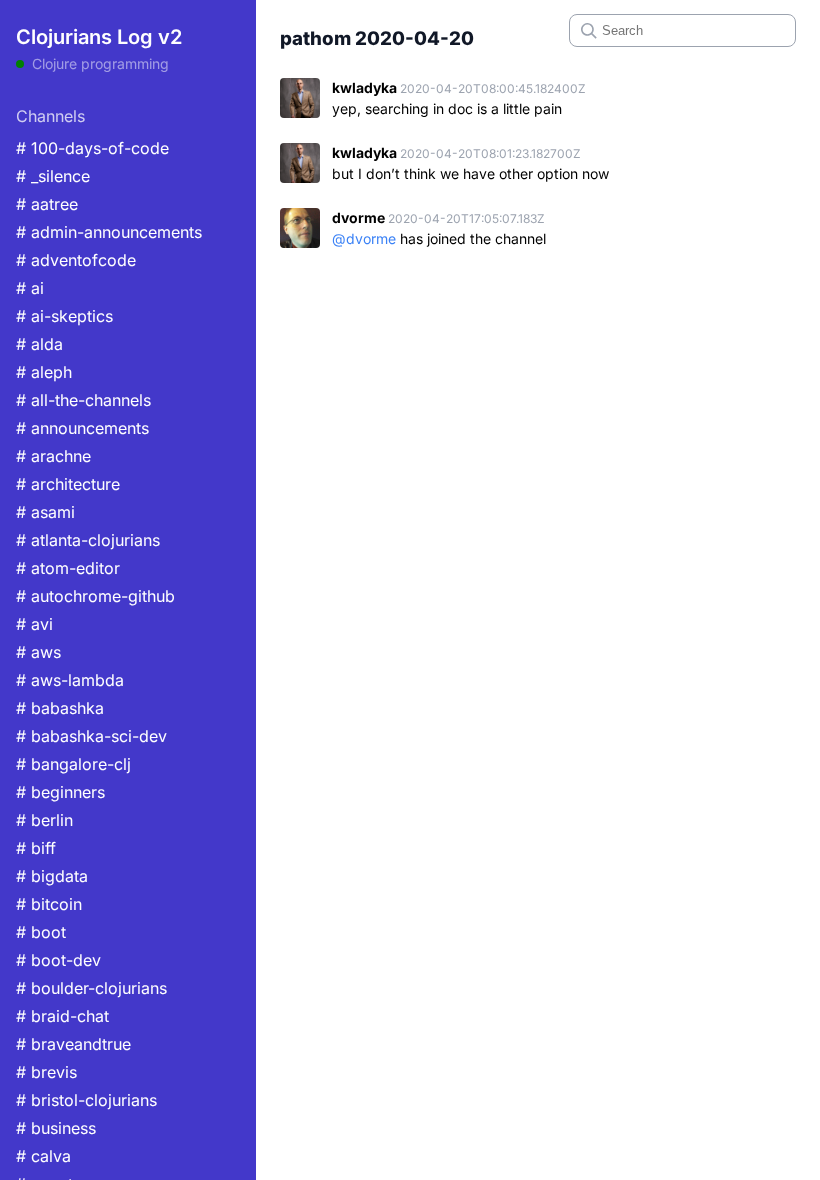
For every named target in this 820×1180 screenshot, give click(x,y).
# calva (43, 1156)
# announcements (82, 428)
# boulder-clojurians (91, 988)
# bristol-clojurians (86, 1100)
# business (56, 1128)
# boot (41, 932)
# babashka (60, 708)
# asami (45, 512)
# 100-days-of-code (92, 148)
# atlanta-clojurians (88, 540)
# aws (38, 652)
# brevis (46, 1072)
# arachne (53, 456)
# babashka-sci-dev (91, 736)
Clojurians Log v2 (99, 37)
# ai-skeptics (64, 316)
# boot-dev (58, 960)
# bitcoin (49, 904)
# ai (30, 288)
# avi (34, 624)
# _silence (53, 176)
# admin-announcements (109, 232)
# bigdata (52, 876)
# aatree (47, 204)
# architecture (68, 484)
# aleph (44, 372)
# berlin (44, 820)
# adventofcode (76, 260)
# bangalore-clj (73, 764)
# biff (36, 848)
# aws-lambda (70, 680)
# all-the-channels (83, 400)
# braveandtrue (73, 1044)
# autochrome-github (95, 596)
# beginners (60, 792)
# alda (39, 344)
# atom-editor (68, 568)
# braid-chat (62, 1016)
